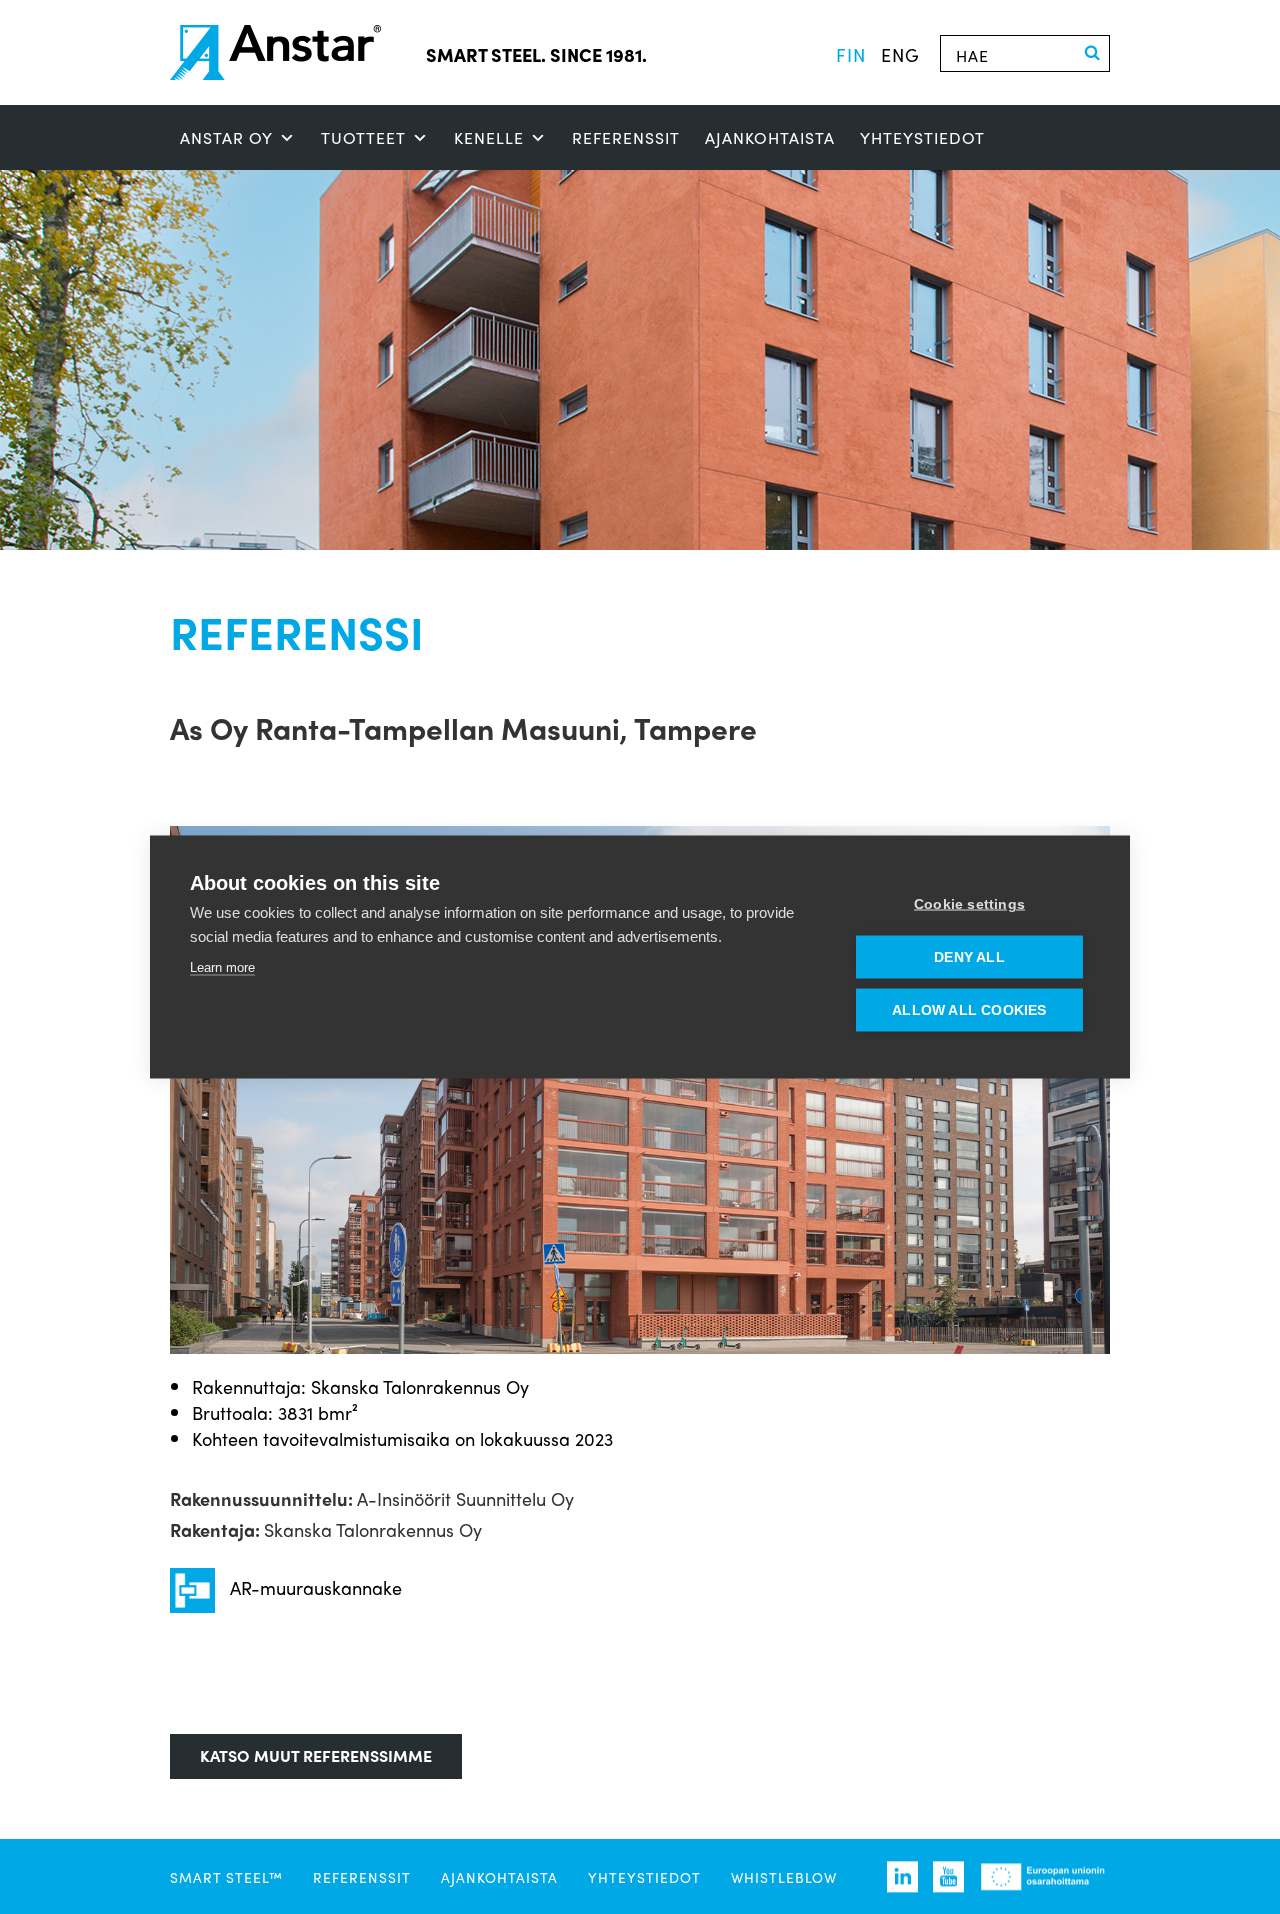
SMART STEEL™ (226, 1877)
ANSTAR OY (226, 137)
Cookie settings (969, 904)
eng (900, 54)
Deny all (969, 957)
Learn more (222, 967)
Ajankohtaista (770, 137)
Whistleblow (784, 1877)
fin (851, 54)
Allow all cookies (969, 1010)
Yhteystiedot (922, 137)
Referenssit (626, 137)
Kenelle (489, 137)
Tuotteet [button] (363, 137)
